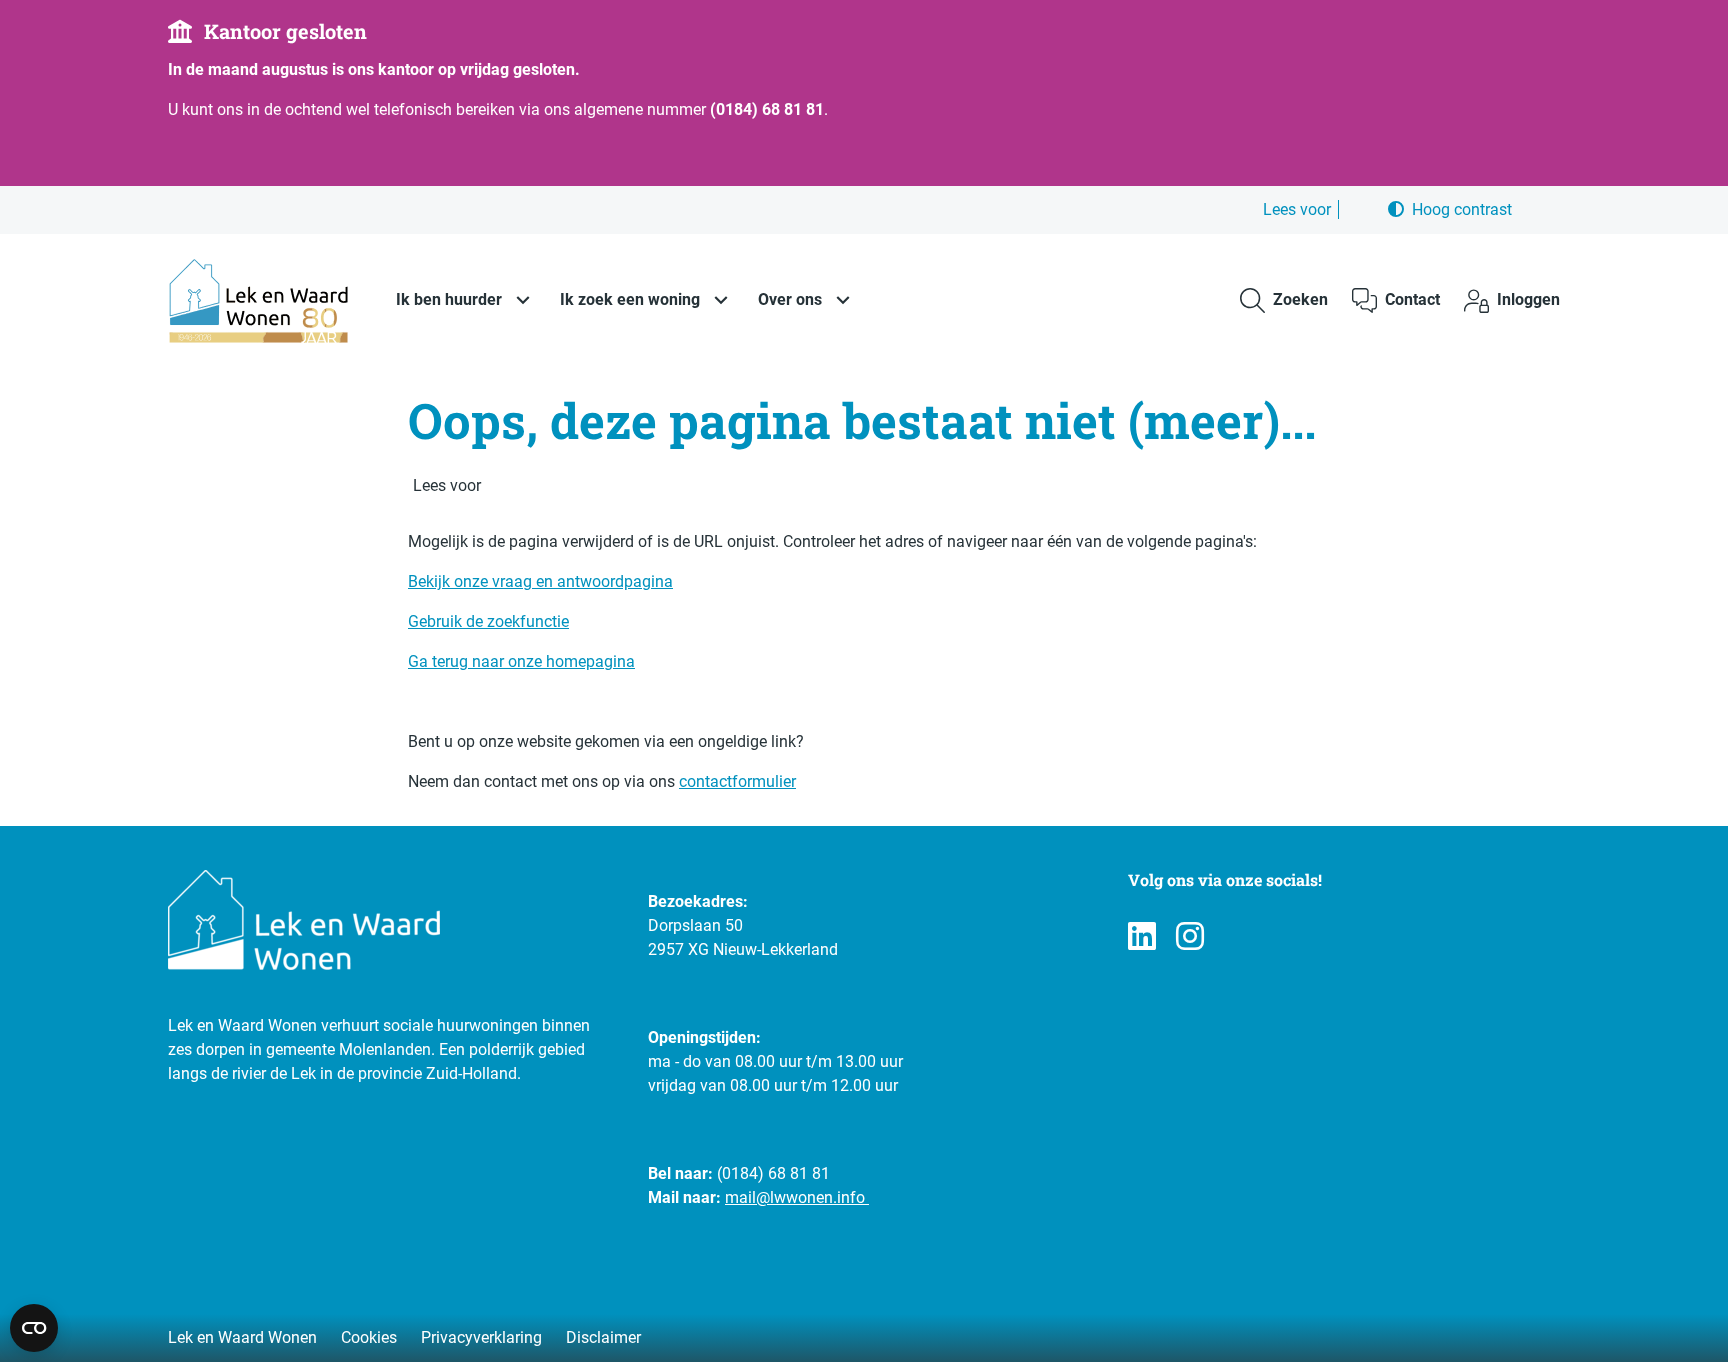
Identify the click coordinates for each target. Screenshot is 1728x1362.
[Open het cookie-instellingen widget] (34, 1328)
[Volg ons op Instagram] (1190, 937)
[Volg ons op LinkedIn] (1142, 937)
